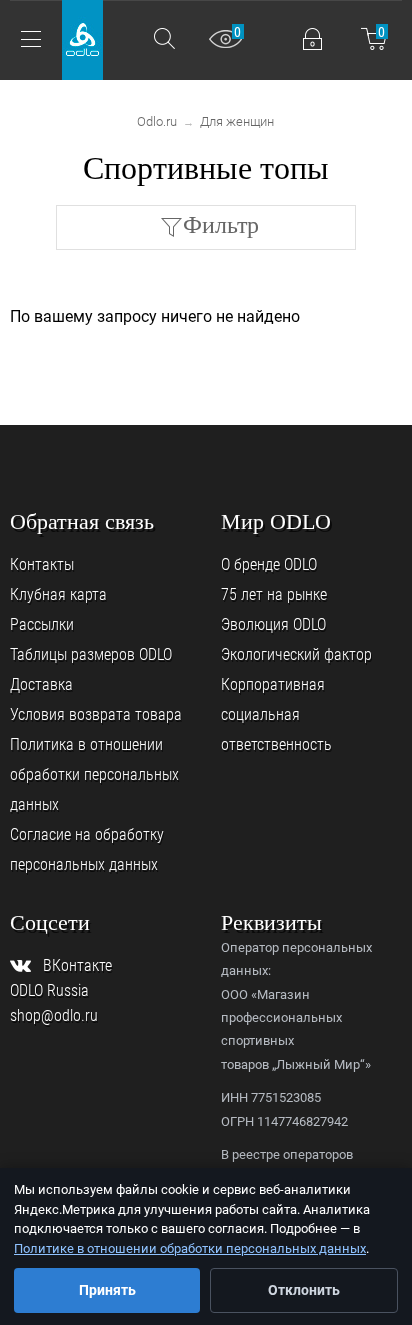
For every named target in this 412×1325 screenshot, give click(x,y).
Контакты (42, 564)
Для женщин (237, 121)
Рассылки (42, 624)
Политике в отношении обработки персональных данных (190, 1248)
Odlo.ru (157, 121)
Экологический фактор (296, 654)
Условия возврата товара (96, 714)
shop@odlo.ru (54, 1015)
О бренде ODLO (269, 564)
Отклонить (304, 1290)
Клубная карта (58, 594)
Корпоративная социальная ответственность (276, 714)
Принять (107, 1290)
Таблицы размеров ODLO (91, 654)
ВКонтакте (77, 965)
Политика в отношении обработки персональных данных (94, 774)
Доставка (41, 684)
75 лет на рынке (274, 594)
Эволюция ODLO (273, 624)
